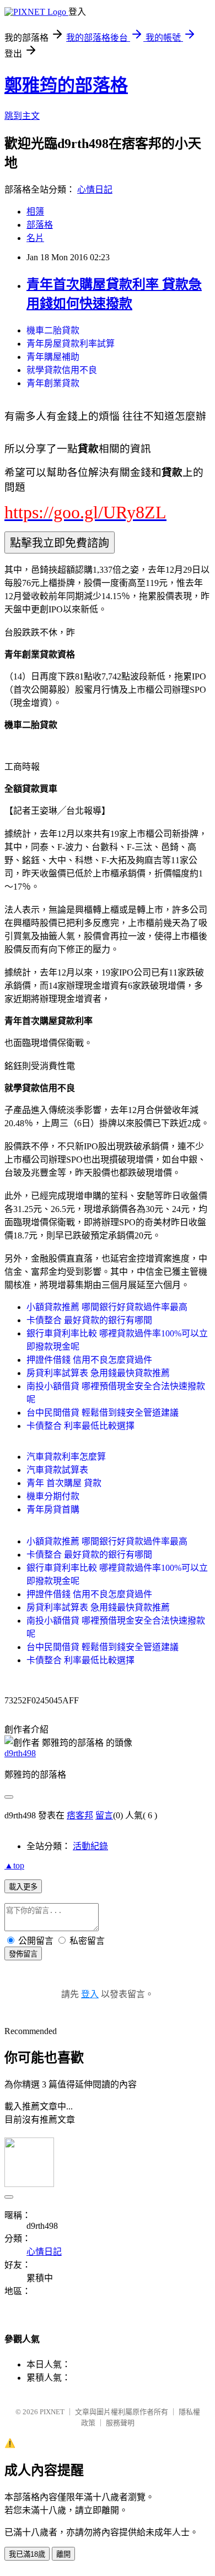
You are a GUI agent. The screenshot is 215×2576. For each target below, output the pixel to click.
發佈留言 (23, 1954)
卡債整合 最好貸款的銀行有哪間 (89, 1320)
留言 (104, 1815)
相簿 (35, 212)
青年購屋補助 (53, 357)
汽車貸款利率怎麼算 (66, 1457)
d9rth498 (20, 1753)
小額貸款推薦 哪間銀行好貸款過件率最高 (107, 1307)
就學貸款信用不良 (62, 370)
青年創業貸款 (53, 383)
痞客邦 (80, 1815)
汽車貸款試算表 (57, 1470)
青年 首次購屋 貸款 (64, 1483)
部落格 (40, 225)
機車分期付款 (53, 1496)
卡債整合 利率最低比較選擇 (80, 1426)
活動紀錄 (90, 1846)
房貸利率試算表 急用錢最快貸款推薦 (98, 1373)
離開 (63, 2554)
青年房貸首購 (53, 1509)
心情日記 (95, 190)
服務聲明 (120, 2423)
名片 (35, 238)
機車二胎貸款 (53, 330)
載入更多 (23, 1887)
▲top (14, 1865)
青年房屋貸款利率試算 (71, 344)
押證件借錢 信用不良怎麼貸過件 (89, 1360)
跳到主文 (22, 116)
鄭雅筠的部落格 (66, 85)
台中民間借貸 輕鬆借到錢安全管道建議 (103, 1413)
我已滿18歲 (27, 2554)
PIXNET (52, 2412)
